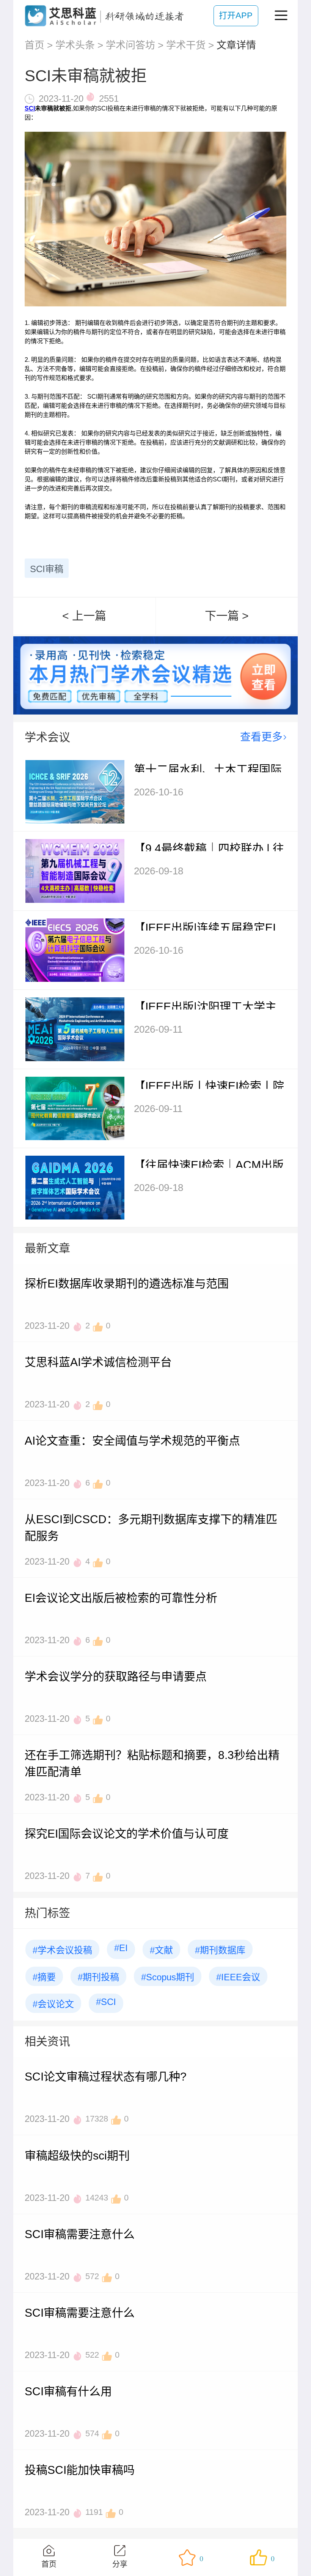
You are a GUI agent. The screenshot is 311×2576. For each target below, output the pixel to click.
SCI (30, 108)
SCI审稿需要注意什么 (80, 2234)
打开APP (236, 15)
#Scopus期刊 (168, 1977)
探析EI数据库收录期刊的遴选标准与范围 (127, 1283)
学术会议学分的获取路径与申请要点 (116, 1676)
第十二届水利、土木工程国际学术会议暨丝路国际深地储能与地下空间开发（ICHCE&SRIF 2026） (209, 768)
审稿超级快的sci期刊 (77, 2156)
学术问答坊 (130, 45)
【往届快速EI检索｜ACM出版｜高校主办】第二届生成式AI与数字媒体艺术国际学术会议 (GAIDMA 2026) (209, 1163)
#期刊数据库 (220, 1950)
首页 (35, 45)
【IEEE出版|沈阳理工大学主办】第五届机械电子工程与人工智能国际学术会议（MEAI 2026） (209, 1005)
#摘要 (44, 1977)
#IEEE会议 (238, 1977)
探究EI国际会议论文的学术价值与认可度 (127, 1834)
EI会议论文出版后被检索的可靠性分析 (121, 1598)
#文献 (161, 1950)
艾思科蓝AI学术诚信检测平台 (98, 1362)
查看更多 (261, 737)
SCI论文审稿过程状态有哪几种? (106, 2077)
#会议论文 (53, 2004)
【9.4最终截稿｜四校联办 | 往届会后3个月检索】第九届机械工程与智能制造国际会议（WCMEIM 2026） (209, 847)
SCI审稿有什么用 (68, 2391)
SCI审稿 (47, 569)
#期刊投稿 (98, 1977)
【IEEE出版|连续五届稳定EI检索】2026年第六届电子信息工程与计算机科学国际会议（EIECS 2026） (209, 926)
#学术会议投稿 (62, 1950)
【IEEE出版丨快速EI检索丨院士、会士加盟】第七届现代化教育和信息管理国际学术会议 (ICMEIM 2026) (209, 1084)
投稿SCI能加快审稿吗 (80, 2470)
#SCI (106, 2002)
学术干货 (186, 45)
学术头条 (75, 45)
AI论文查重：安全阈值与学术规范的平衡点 (132, 1441)
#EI (121, 1948)
